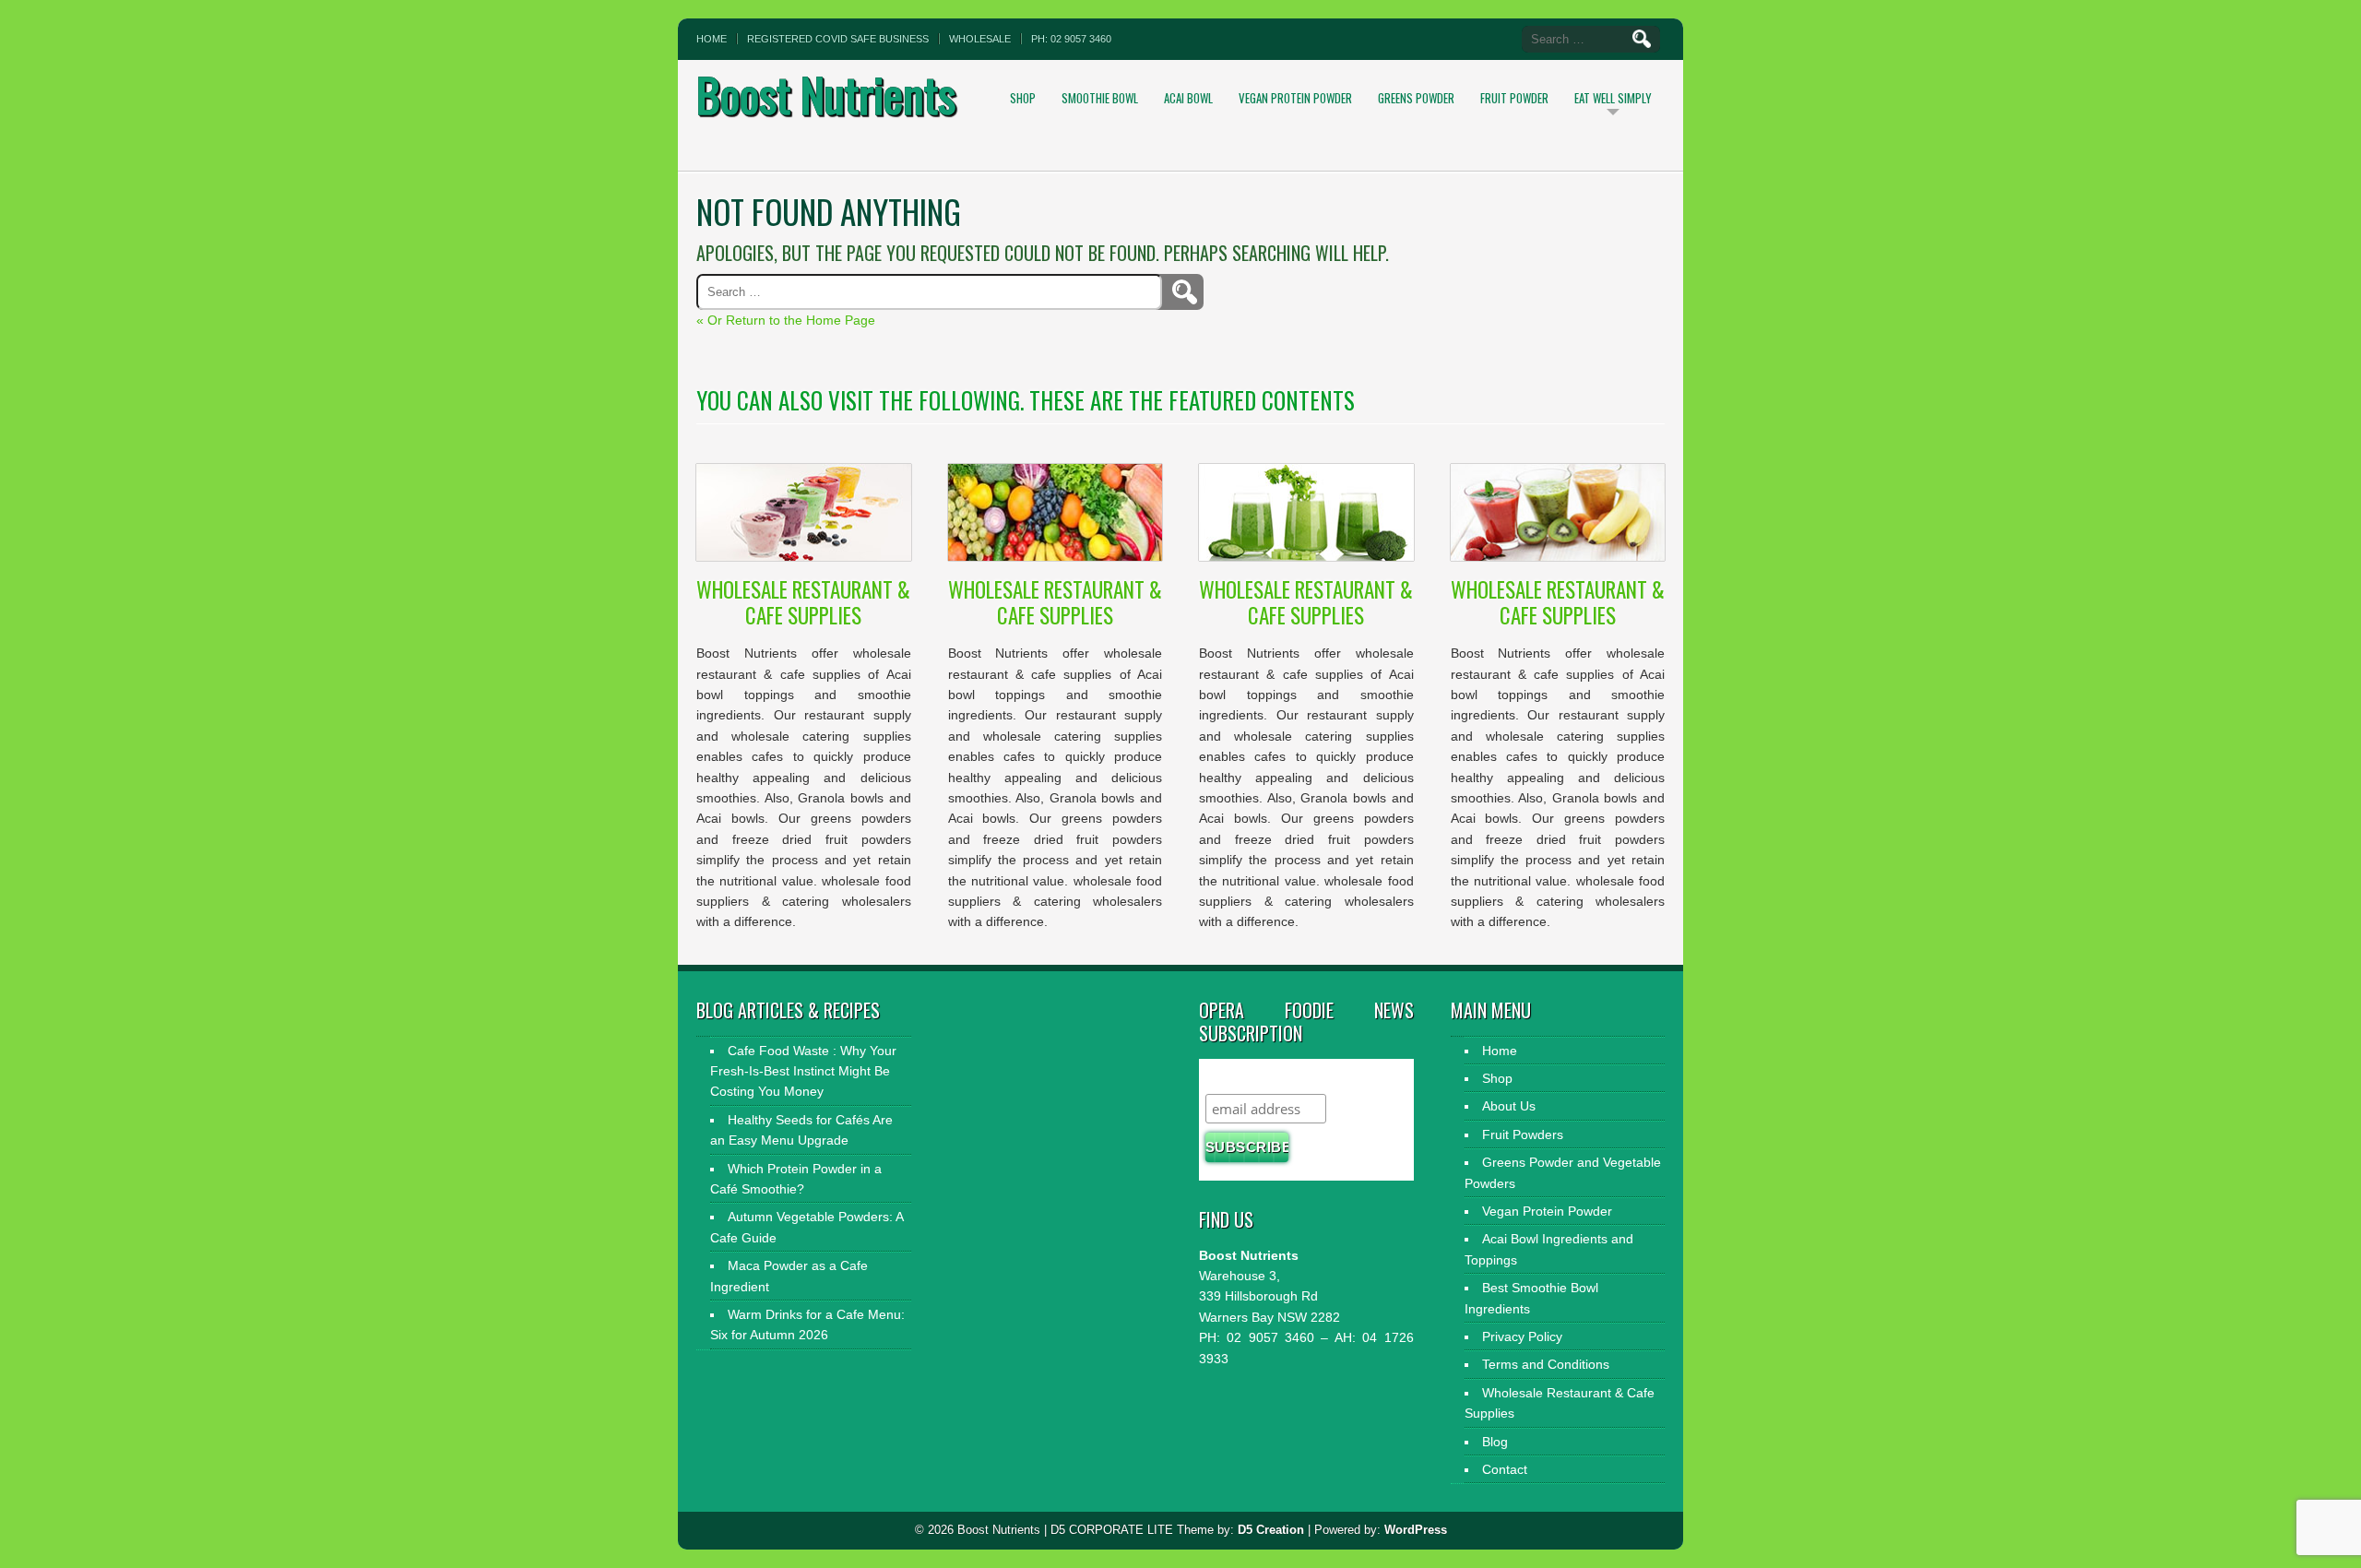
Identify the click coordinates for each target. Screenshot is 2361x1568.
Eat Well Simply (1613, 98)
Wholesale (980, 39)
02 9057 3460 (1267, 1337)
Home (712, 39)
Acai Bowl (1188, 98)
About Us (1509, 1106)
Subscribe (1241, 1076)
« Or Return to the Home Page (786, 320)
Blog (1495, 1442)
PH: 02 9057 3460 (1071, 39)
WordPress (1416, 1530)
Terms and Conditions (1546, 1364)
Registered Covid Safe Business (838, 39)
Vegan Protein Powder (1295, 98)
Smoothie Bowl (1100, 98)
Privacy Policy (1522, 1336)
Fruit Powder (1514, 98)
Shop (1023, 98)
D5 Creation (1271, 1530)
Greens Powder (1416, 98)
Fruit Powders (1523, 1134)
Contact (1505, 1469)
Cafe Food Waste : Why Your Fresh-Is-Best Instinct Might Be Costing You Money (803, 1071)
